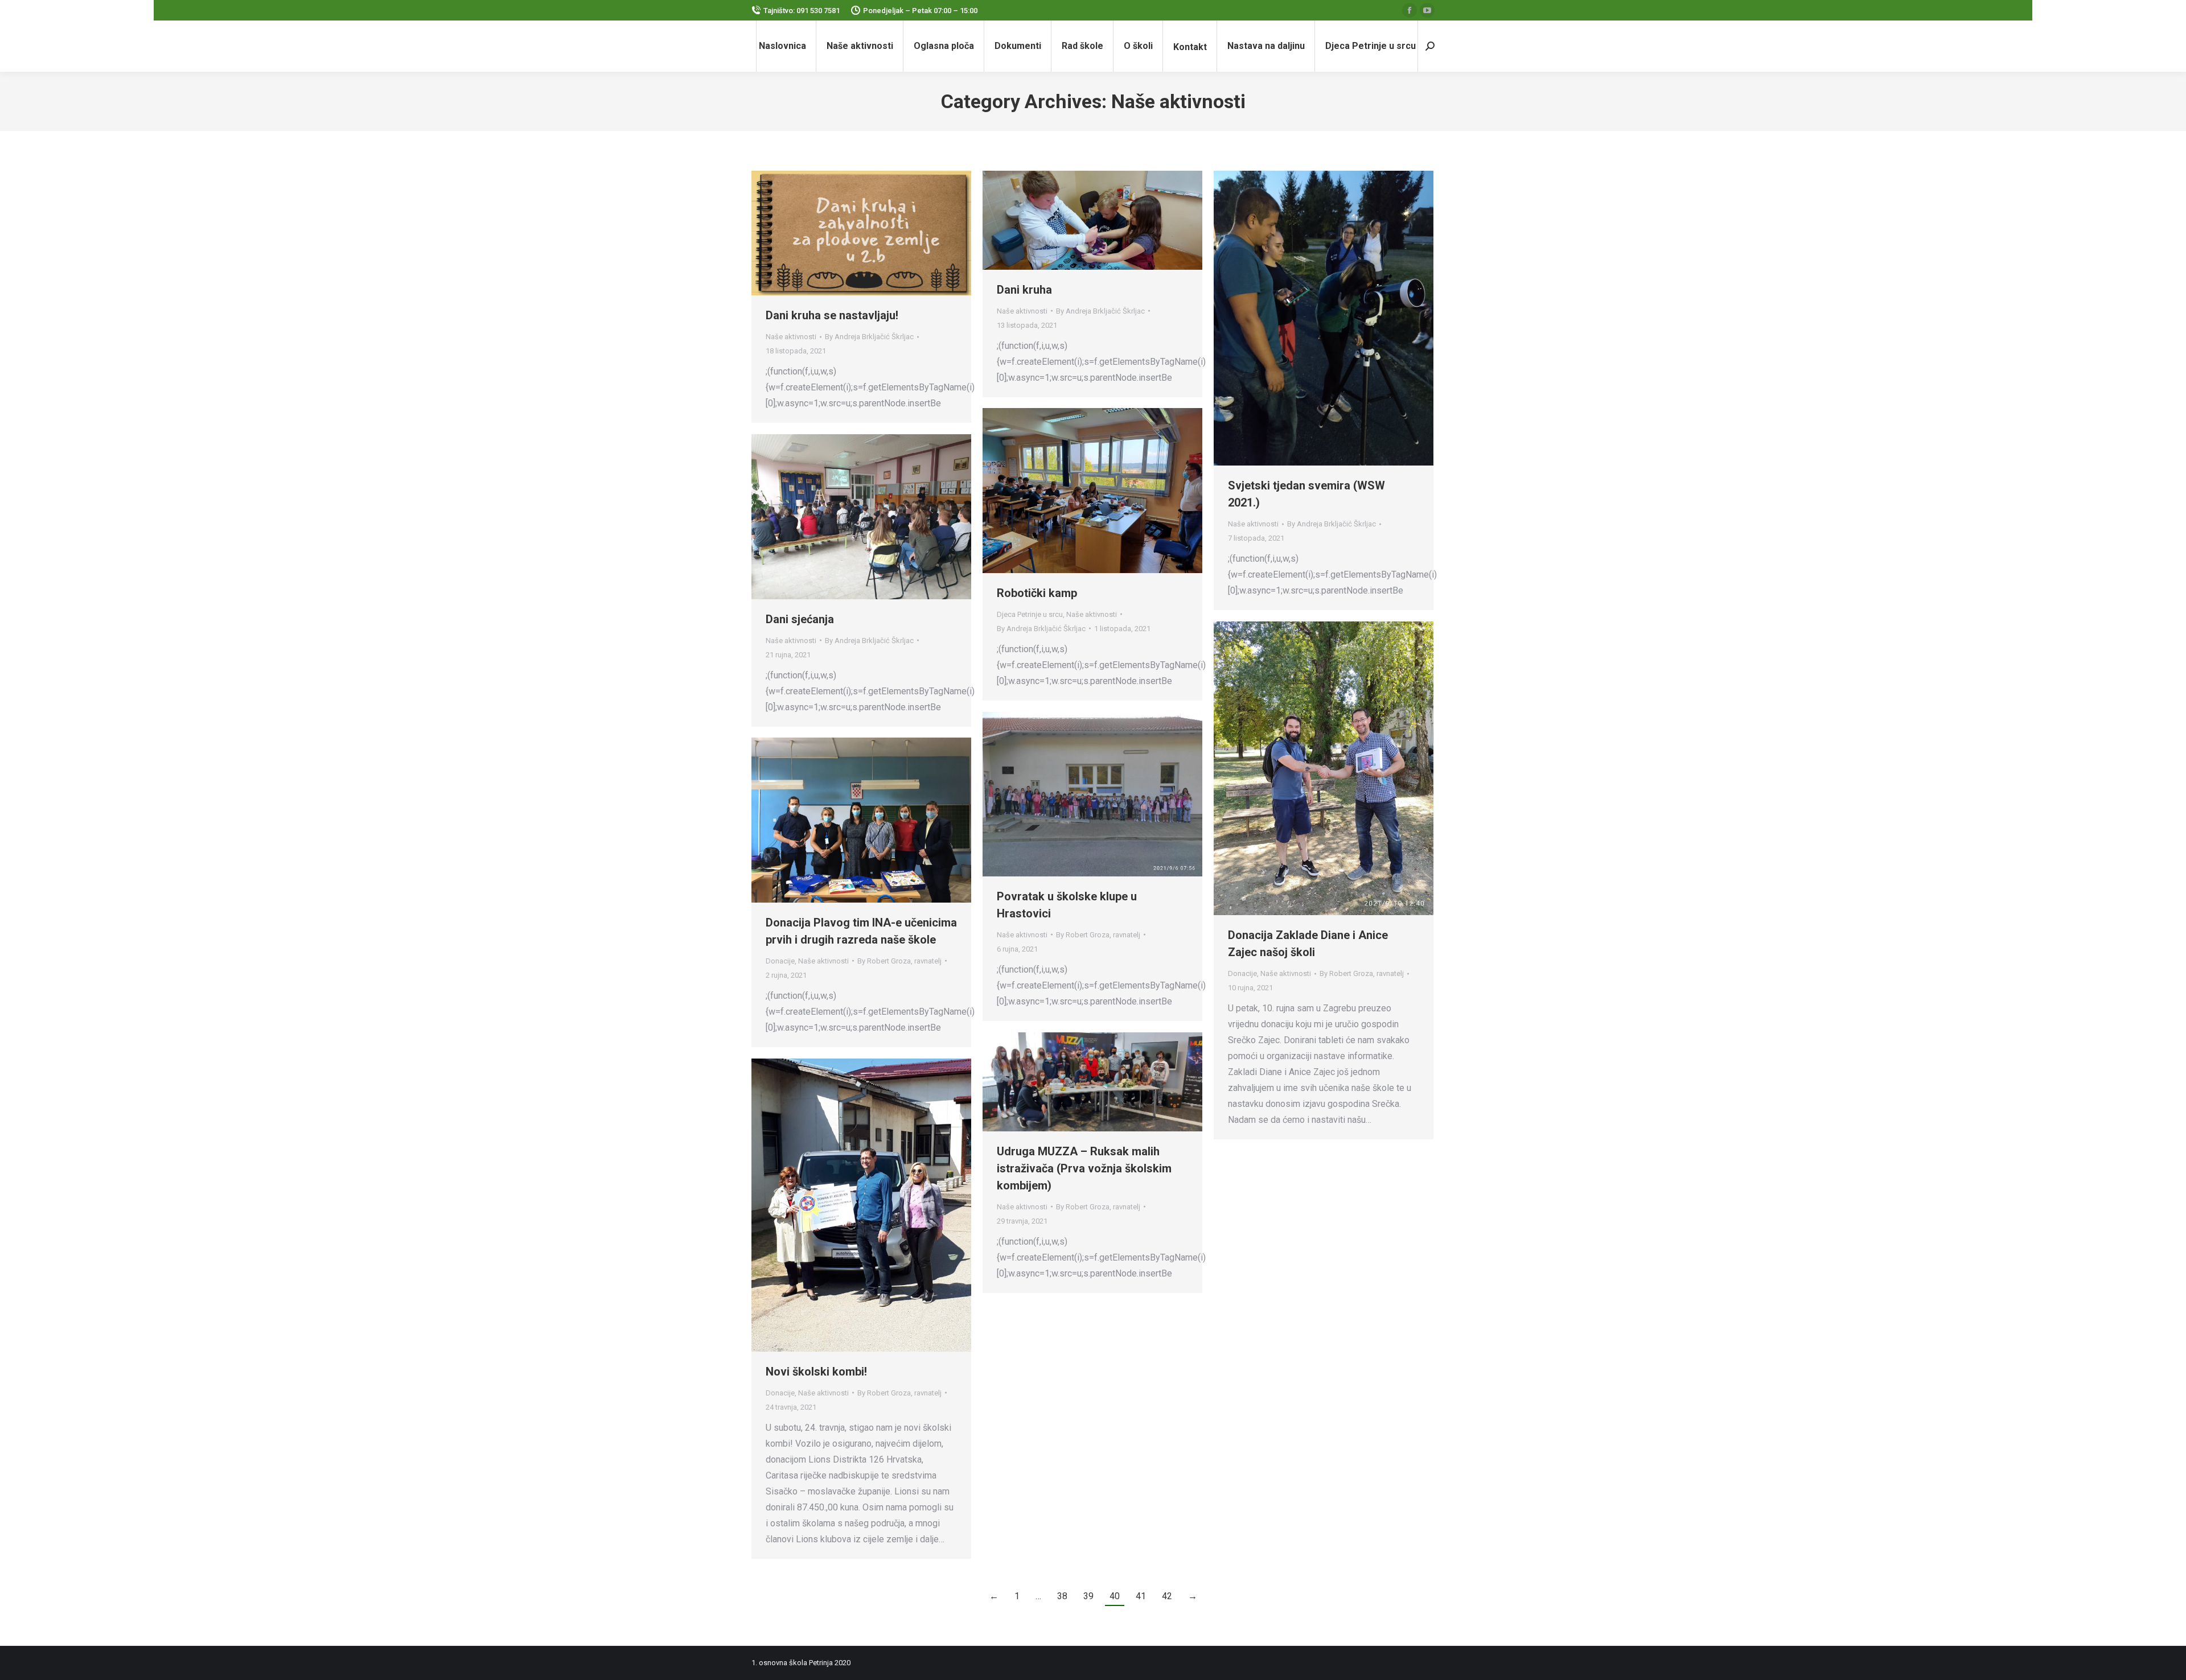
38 (1062, 1596)
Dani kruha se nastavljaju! (832, 315)
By (869, 337)
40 (1115, 1596)
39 (1088, 1596)
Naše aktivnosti (791, 337)
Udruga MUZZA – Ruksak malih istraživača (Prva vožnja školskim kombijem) (1084, 1168)
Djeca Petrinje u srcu (1030, 614)
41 (1141, 1596)
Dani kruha (1024, 290)
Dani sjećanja (800, 619)
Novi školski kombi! (816, 1372)
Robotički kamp (1037, 593)
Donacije (1242, 973)
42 (1167, 1596)
